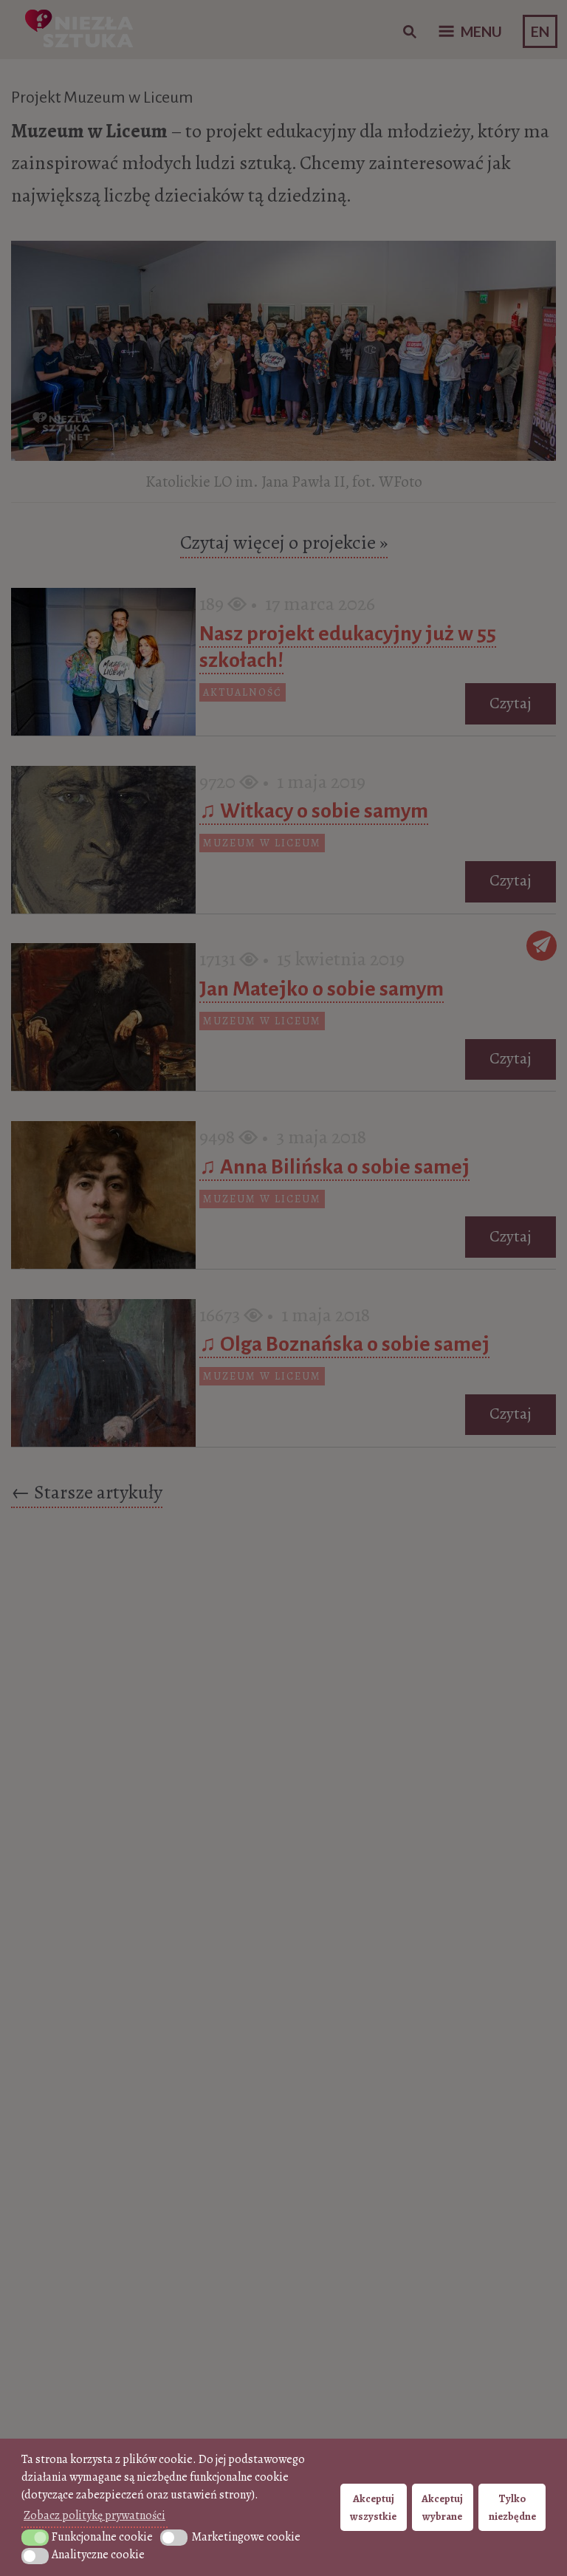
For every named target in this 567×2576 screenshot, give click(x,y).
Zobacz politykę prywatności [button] (94, 2515)
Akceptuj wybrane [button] (442, 2507)
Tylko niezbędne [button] (512, 2507)
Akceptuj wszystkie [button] (373, 2507)
